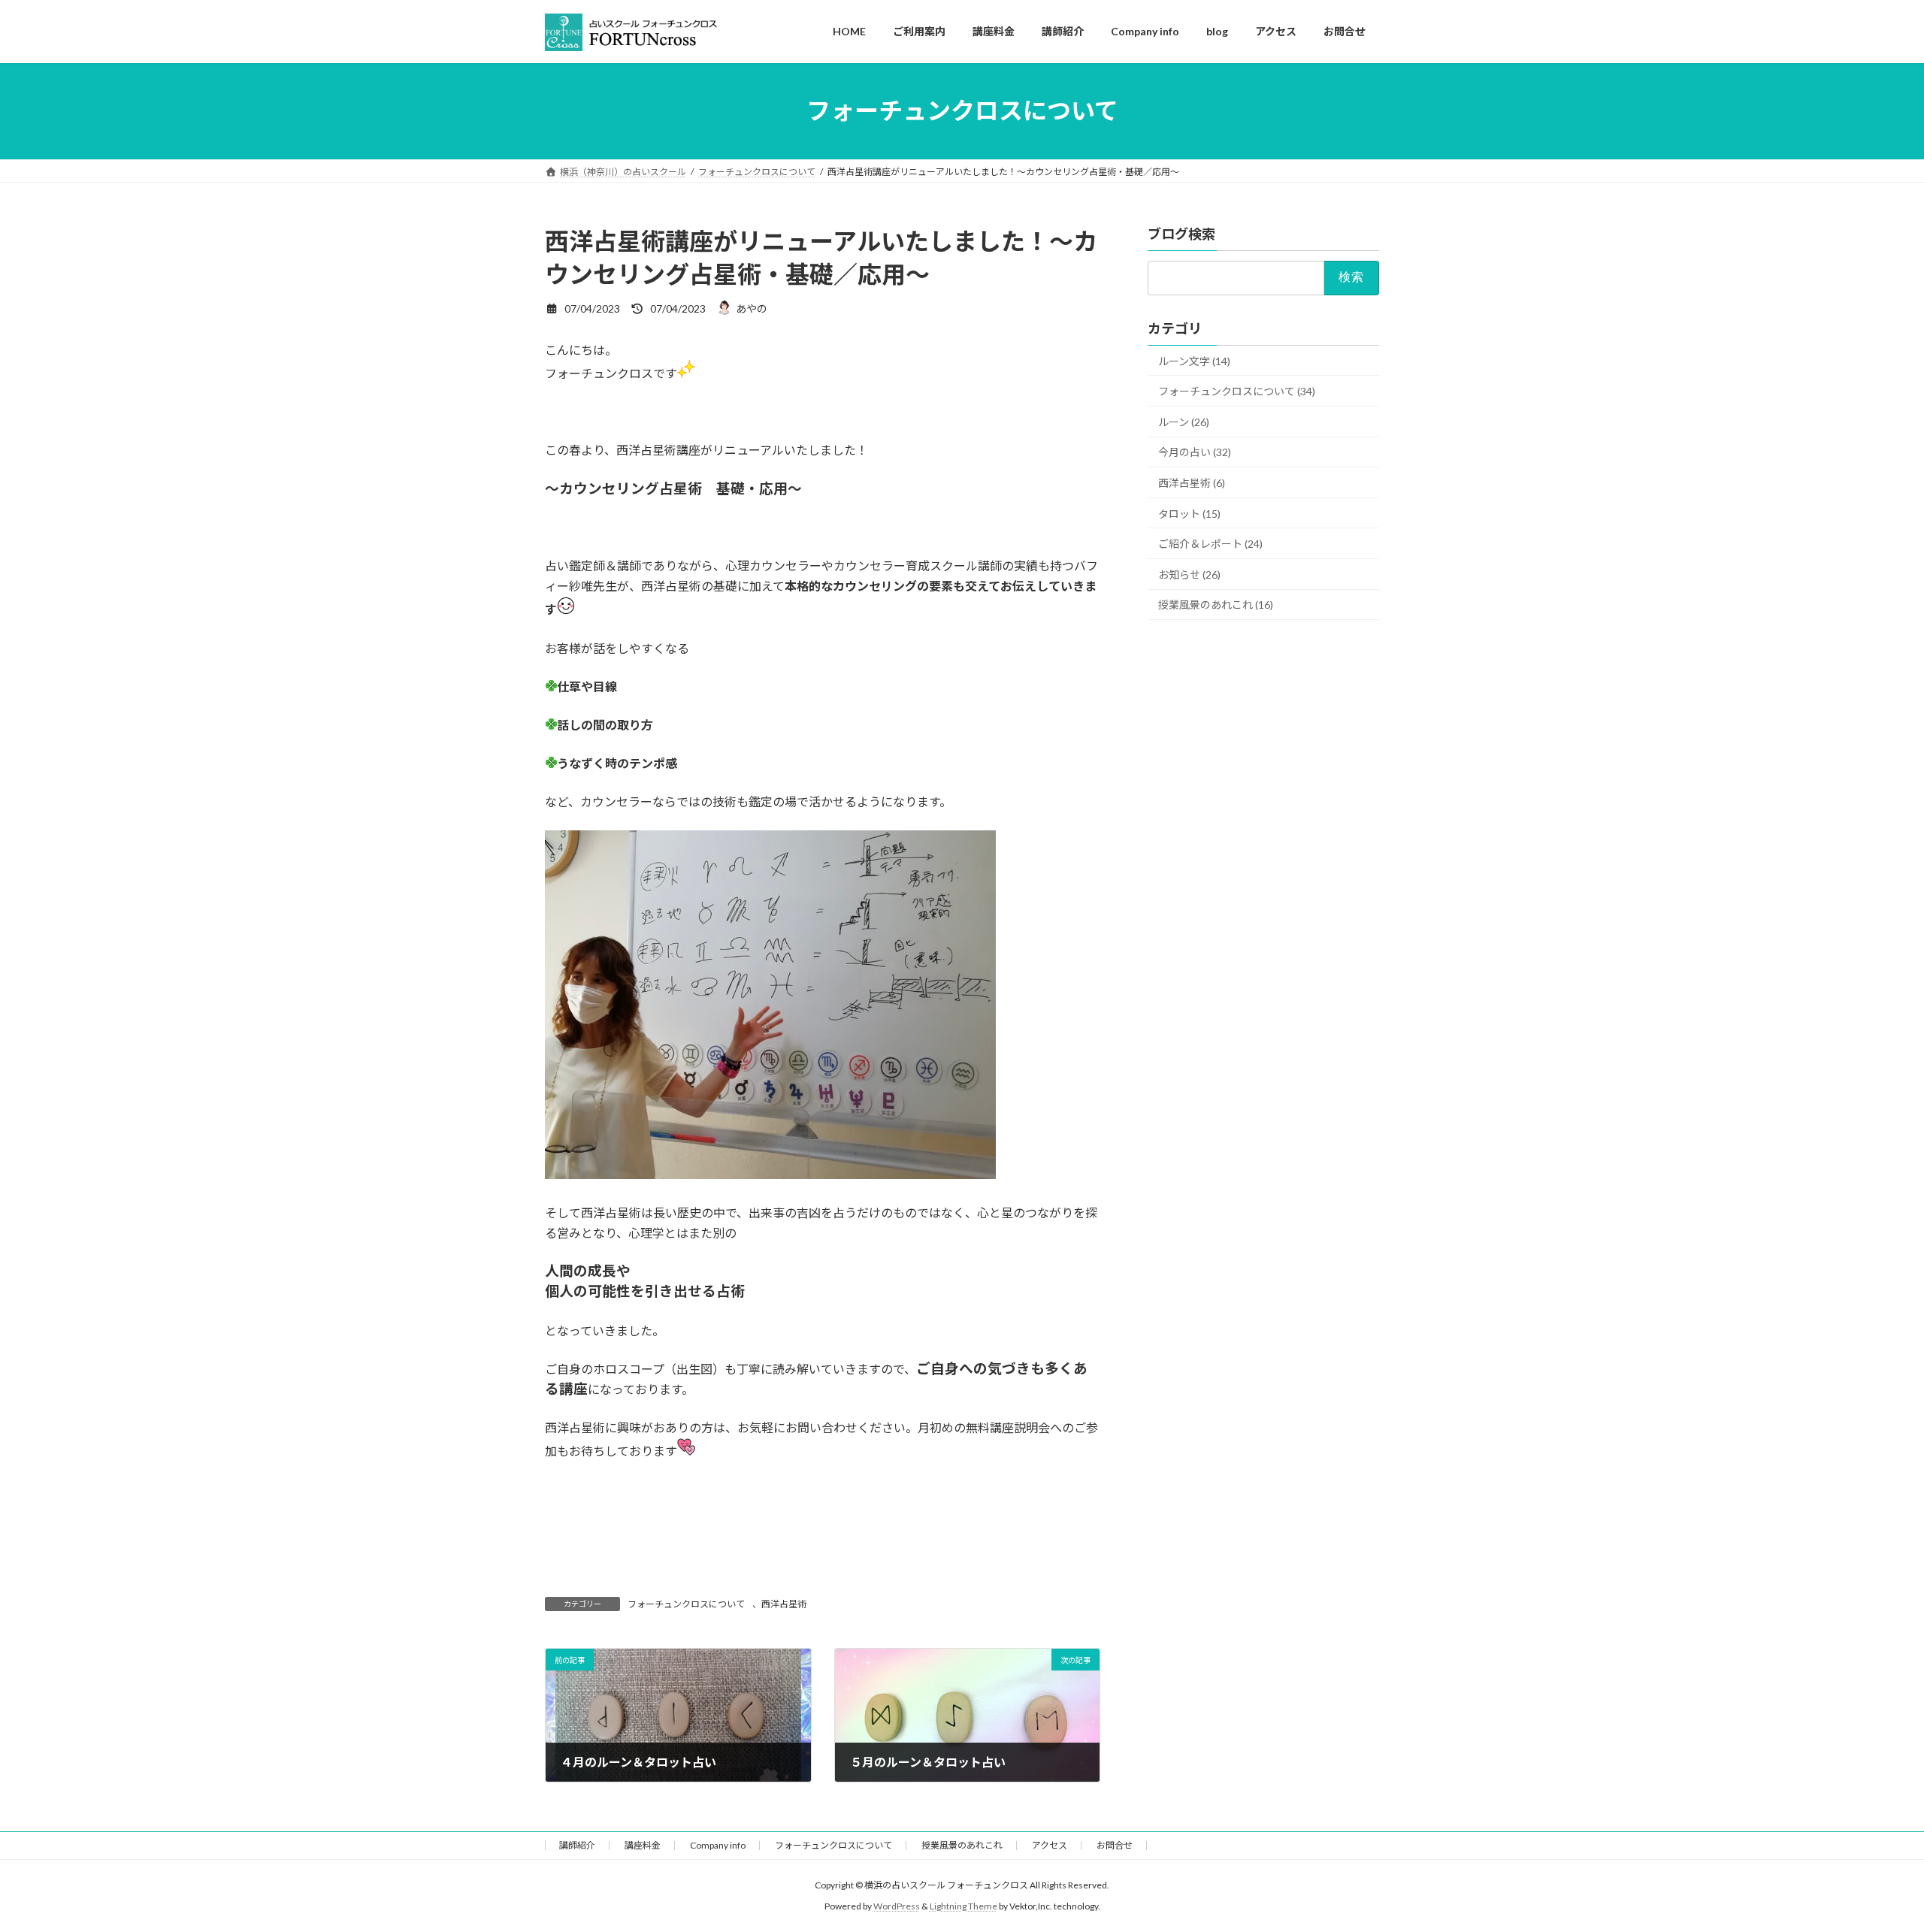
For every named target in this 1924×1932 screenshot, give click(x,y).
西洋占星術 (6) (1192, 482)
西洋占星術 (784, 1604)
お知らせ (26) (1189, 574)
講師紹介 (577, 1845)
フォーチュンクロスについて (686, 1604)
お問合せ (1115, 1845)
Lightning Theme (964, 1906)
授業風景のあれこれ (962, 1845)
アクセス (1050, 1845)
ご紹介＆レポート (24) (1210, 544)
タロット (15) (1189, 513)
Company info (718, 1845)
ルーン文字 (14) (1194, 360)
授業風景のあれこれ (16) (1216, 605)
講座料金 (643, 1845)
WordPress (897, 1906)
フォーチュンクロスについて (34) (1237, 391)
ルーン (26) (1184, 421)
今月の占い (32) (1195, 452)
